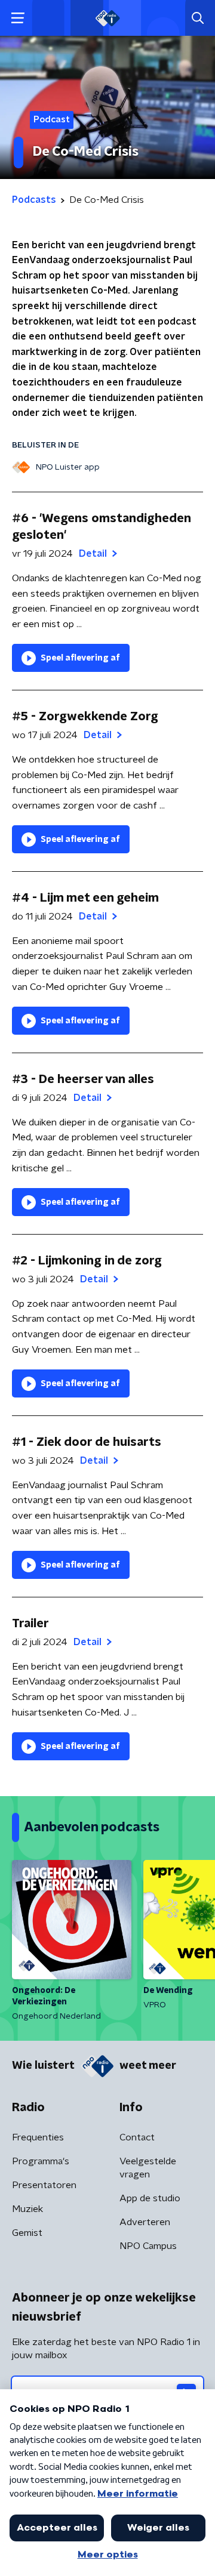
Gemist (27, 2233)
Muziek (27, 2209)
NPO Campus (148, 2246)
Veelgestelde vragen (148, 2168)
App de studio (150, 2198)
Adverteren (145, 2222)
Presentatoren (44, 2185)
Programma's (41, 2161)
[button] (18, 18)
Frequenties (38, 2137)
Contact (137, 2137)
